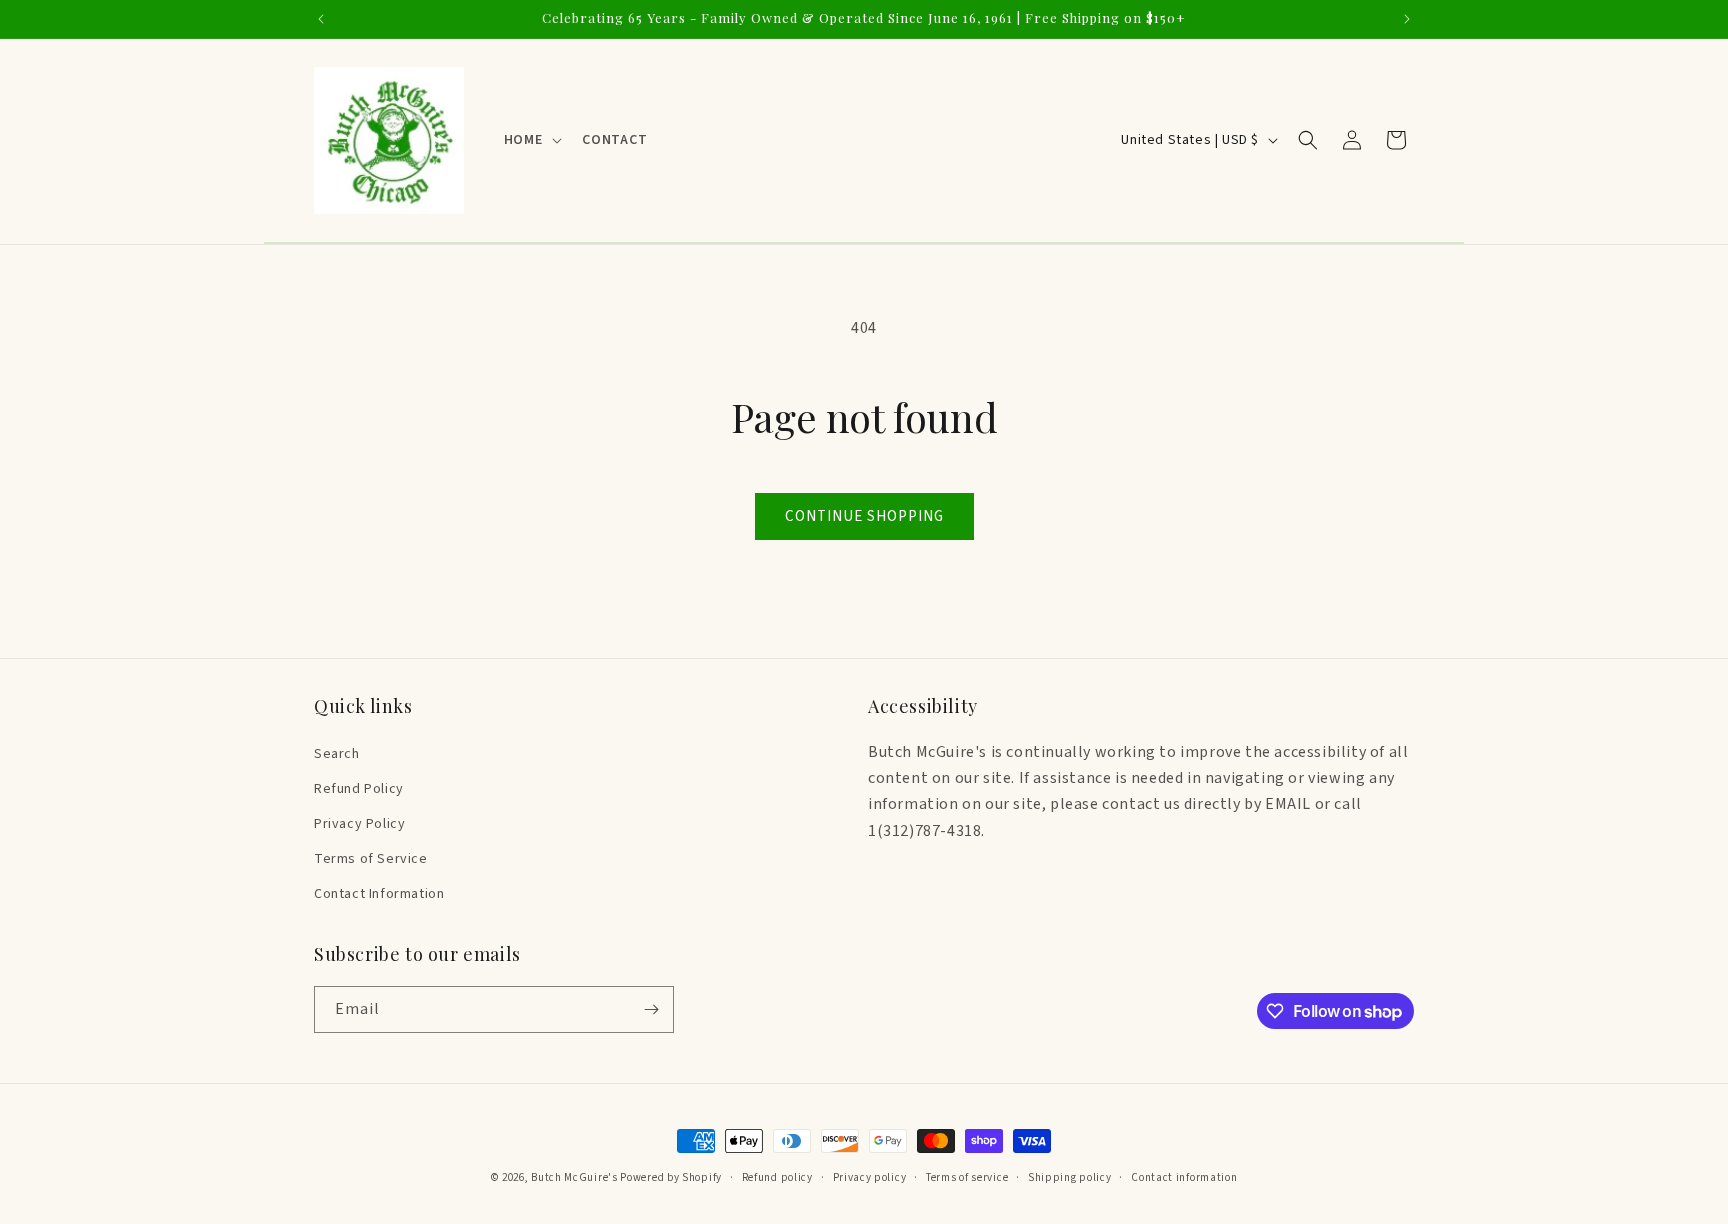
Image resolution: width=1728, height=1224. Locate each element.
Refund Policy (359, 789)
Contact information (1184, 1177)
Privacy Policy (359, 824)
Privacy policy (870, 1177)
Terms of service (967, 1177)
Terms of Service (371, 859)
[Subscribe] (651, 1009)
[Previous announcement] (321, 19)
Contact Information (379, 894)
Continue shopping (864, 516)
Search (337, 754)
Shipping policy (1070, 1177)
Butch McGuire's (574, 1177)
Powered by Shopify (671, 1177)
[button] (531, 140)
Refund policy (777, 1177)
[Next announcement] (1407, 19)
